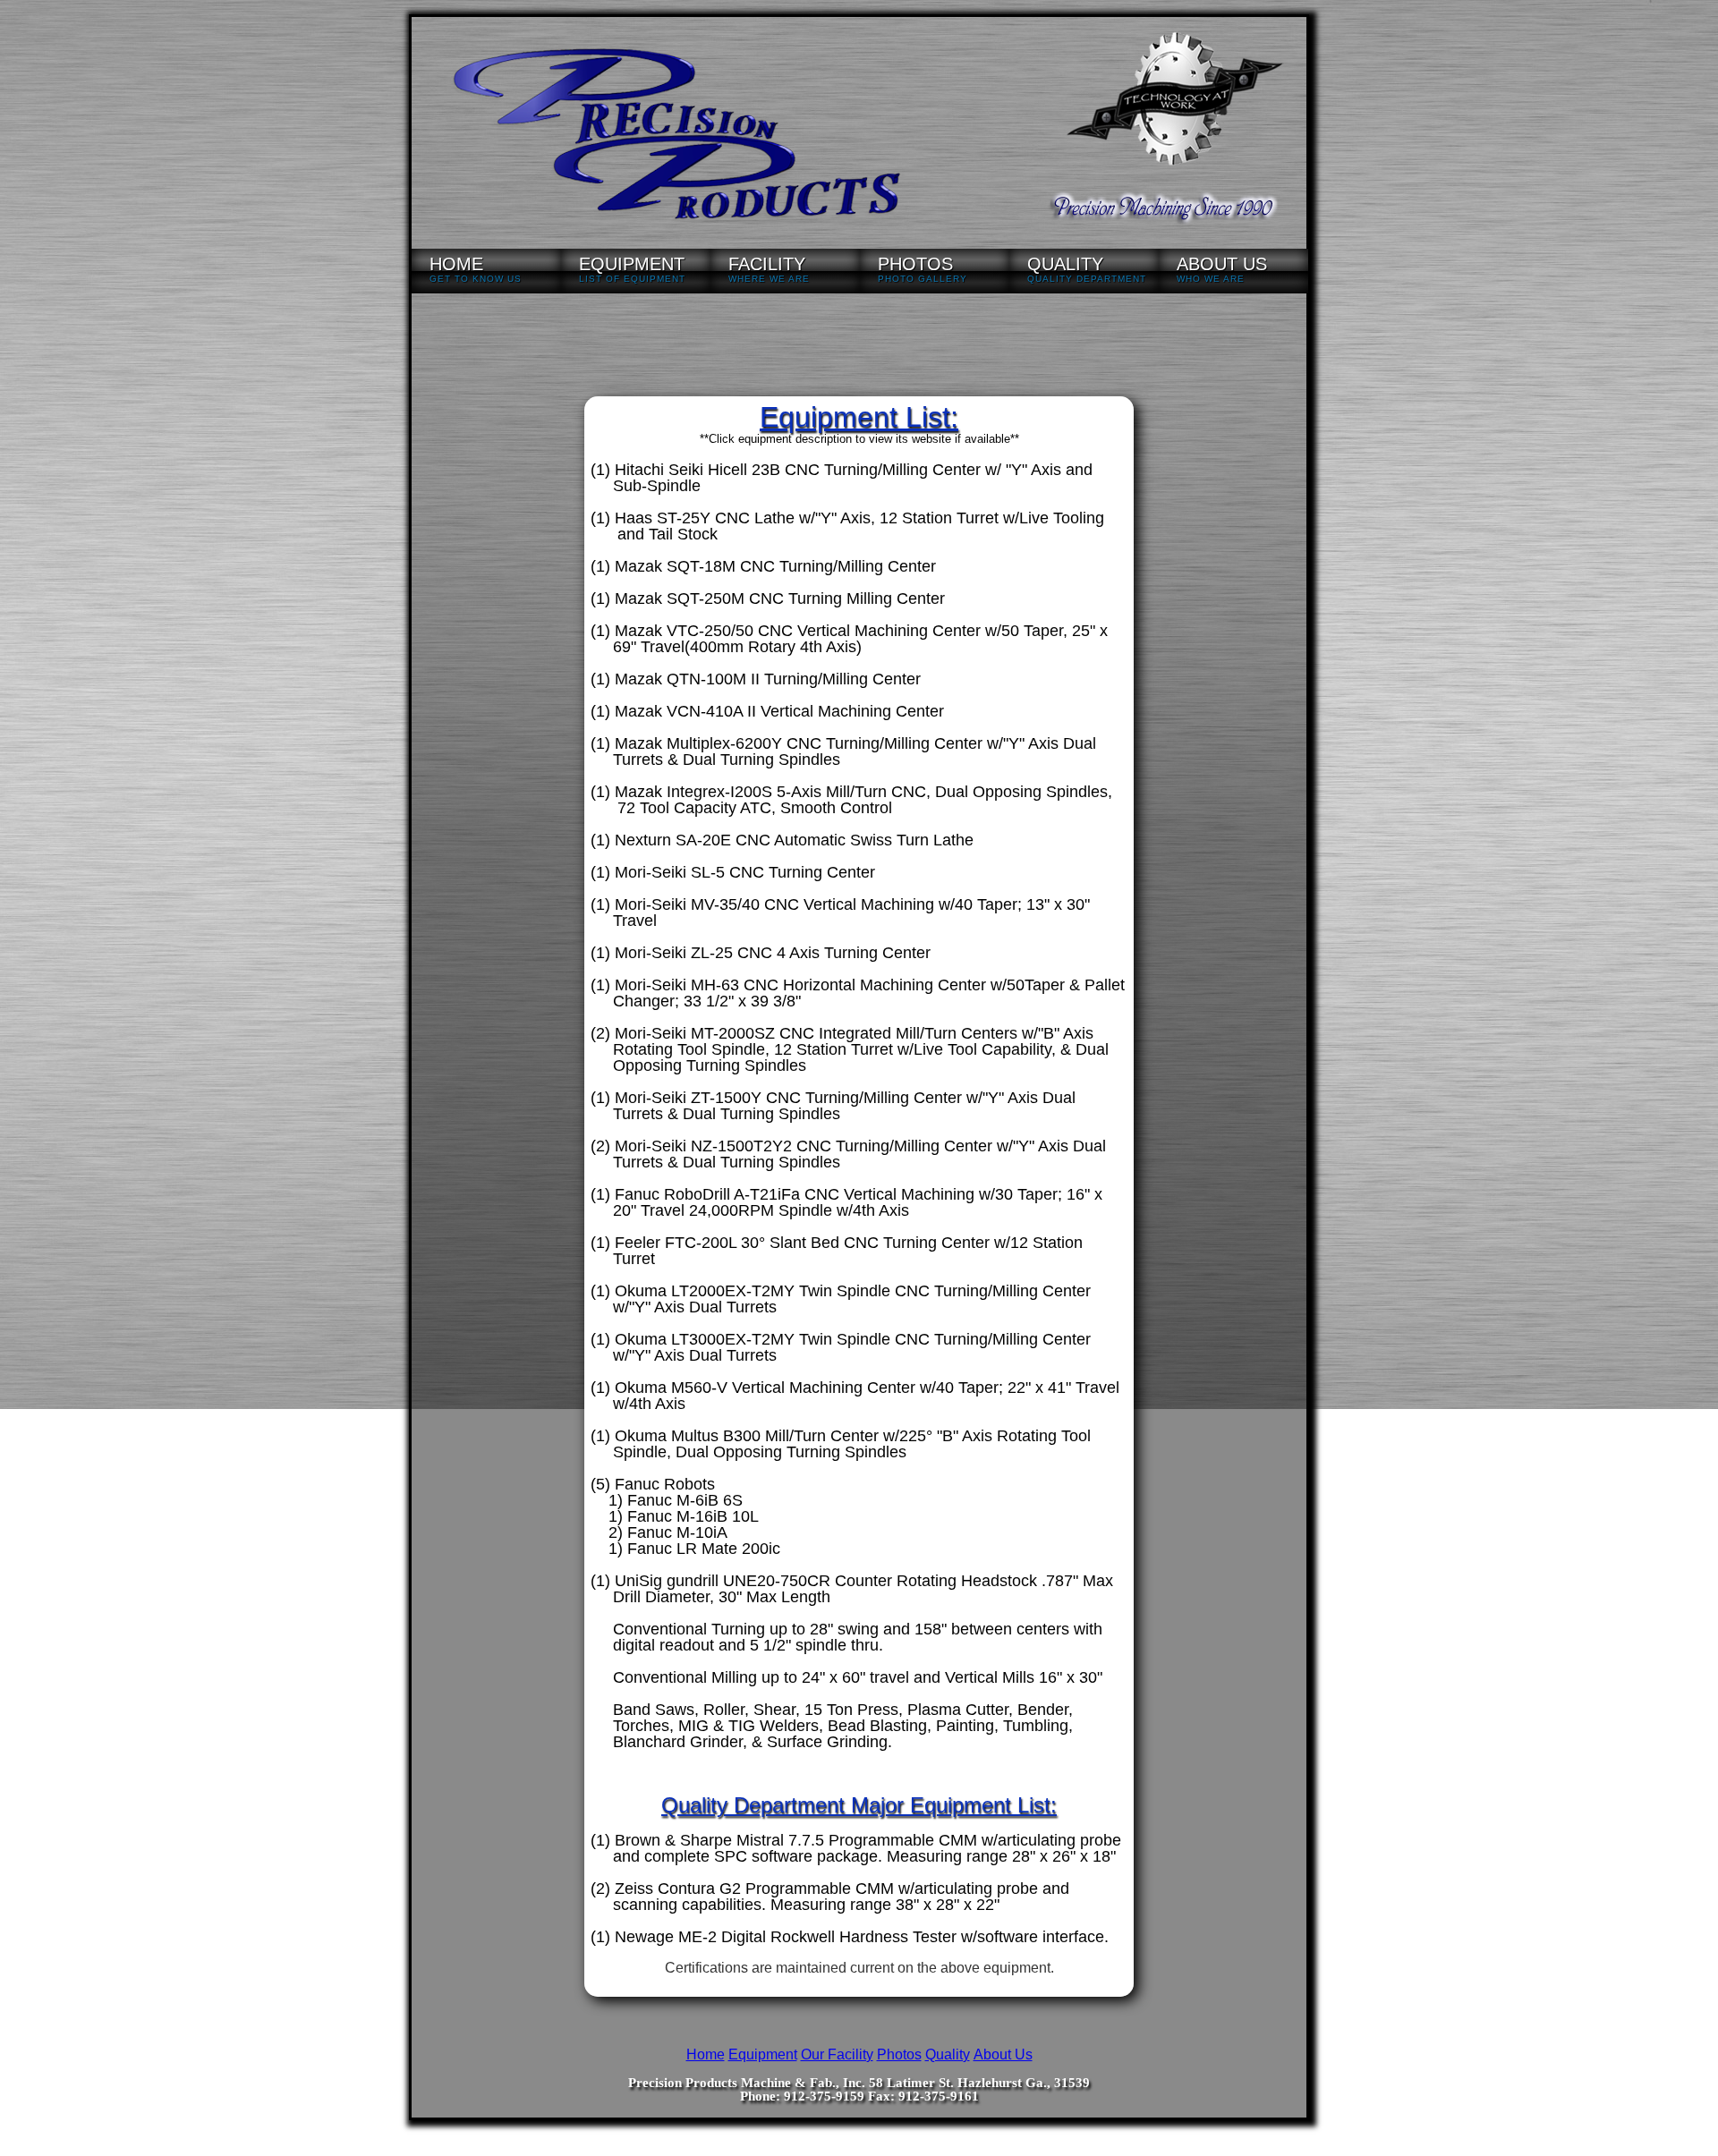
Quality (948, 2054)
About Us (1003, 2054)
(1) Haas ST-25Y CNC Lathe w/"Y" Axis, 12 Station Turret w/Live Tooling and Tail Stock (847, 526)
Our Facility (837, 2054)
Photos (899, 2054)
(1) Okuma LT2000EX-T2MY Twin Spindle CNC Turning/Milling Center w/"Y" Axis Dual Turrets (841, 1299)
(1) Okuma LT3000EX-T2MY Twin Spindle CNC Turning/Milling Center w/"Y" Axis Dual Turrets (841, 1347)
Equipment (763, 2054)
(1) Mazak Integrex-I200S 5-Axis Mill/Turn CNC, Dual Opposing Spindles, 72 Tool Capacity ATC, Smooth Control (851, 800)
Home (706, 2054)
